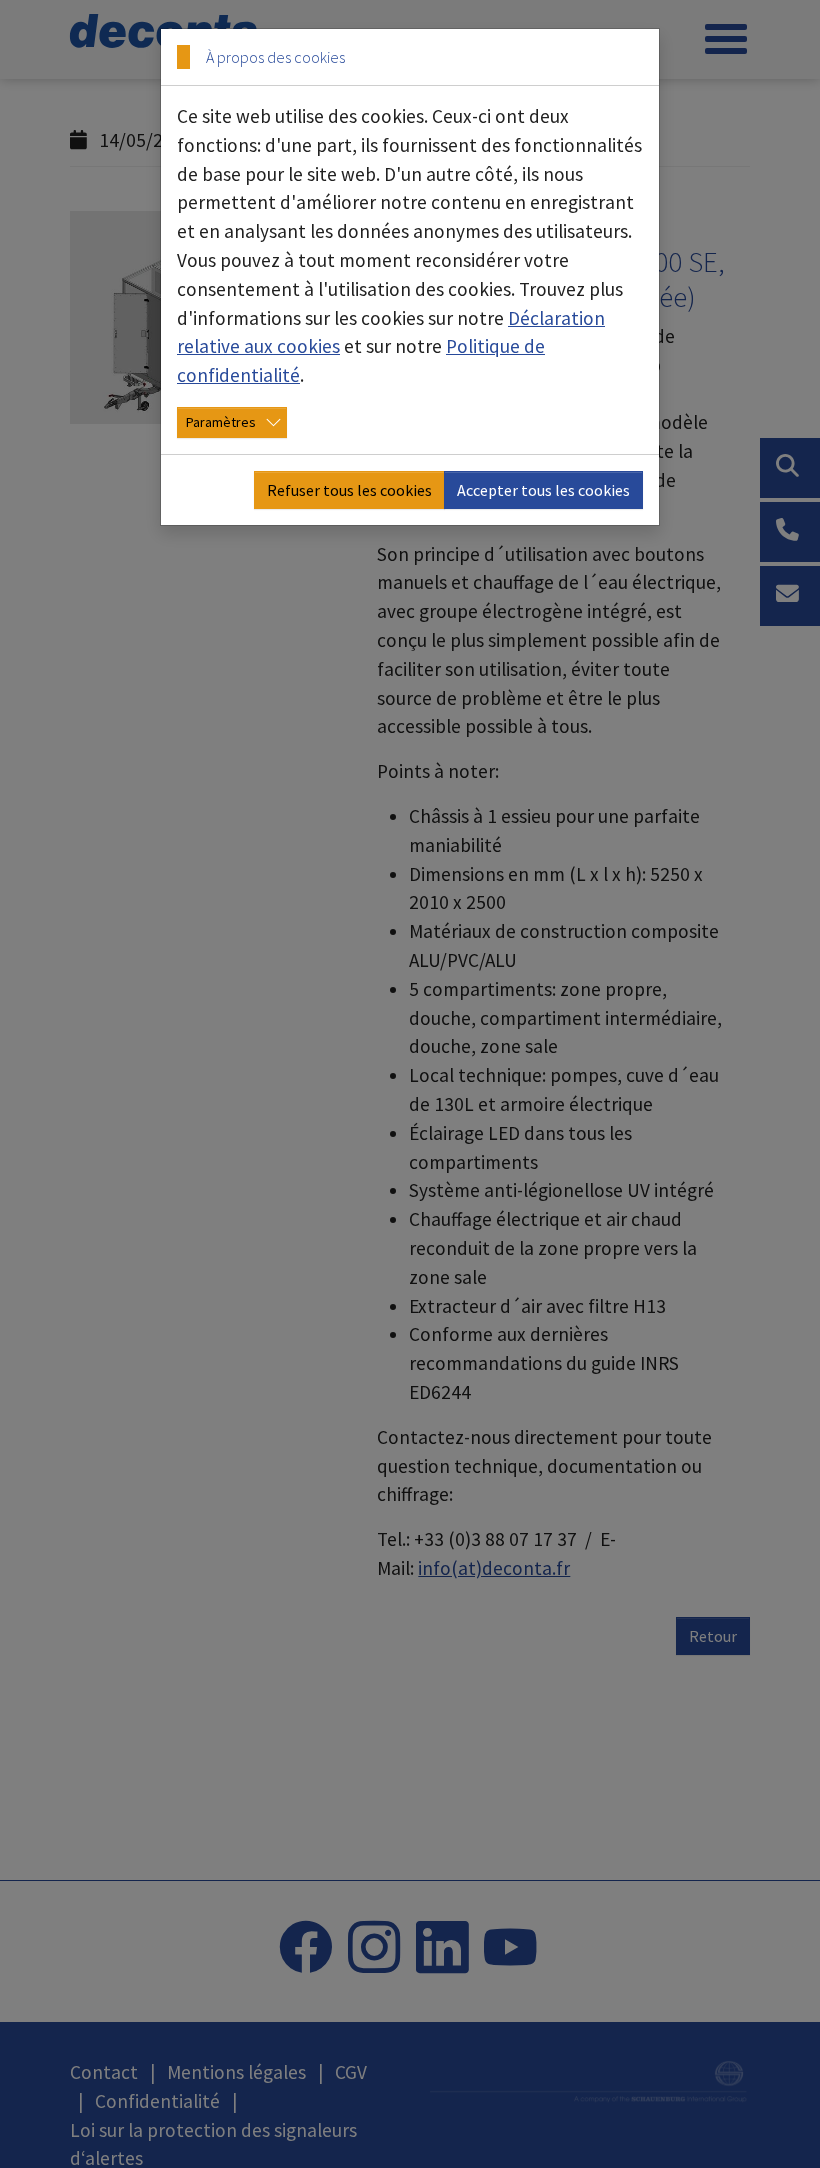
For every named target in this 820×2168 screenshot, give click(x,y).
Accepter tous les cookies (543, 490)
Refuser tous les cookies (349, 490)
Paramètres (221, 422)
